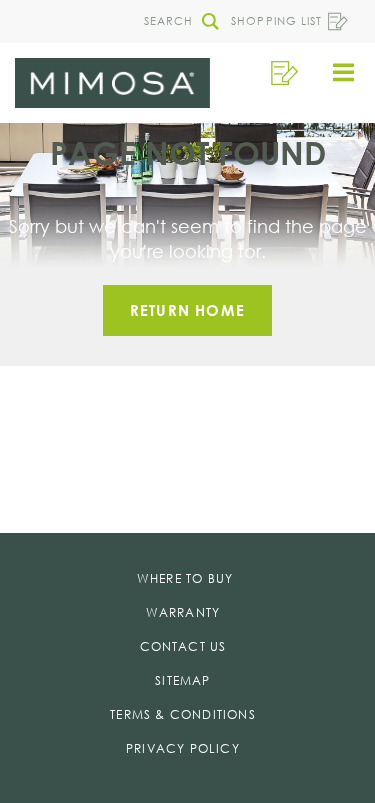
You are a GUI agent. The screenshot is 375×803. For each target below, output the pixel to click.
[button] (176, 21)
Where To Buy (185, 578)
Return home (187, 310)
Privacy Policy (183, 748)
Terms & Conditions (183, 714)
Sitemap (182, 680)
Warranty (183, 612)
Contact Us (183, 646)
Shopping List (276, 21)
